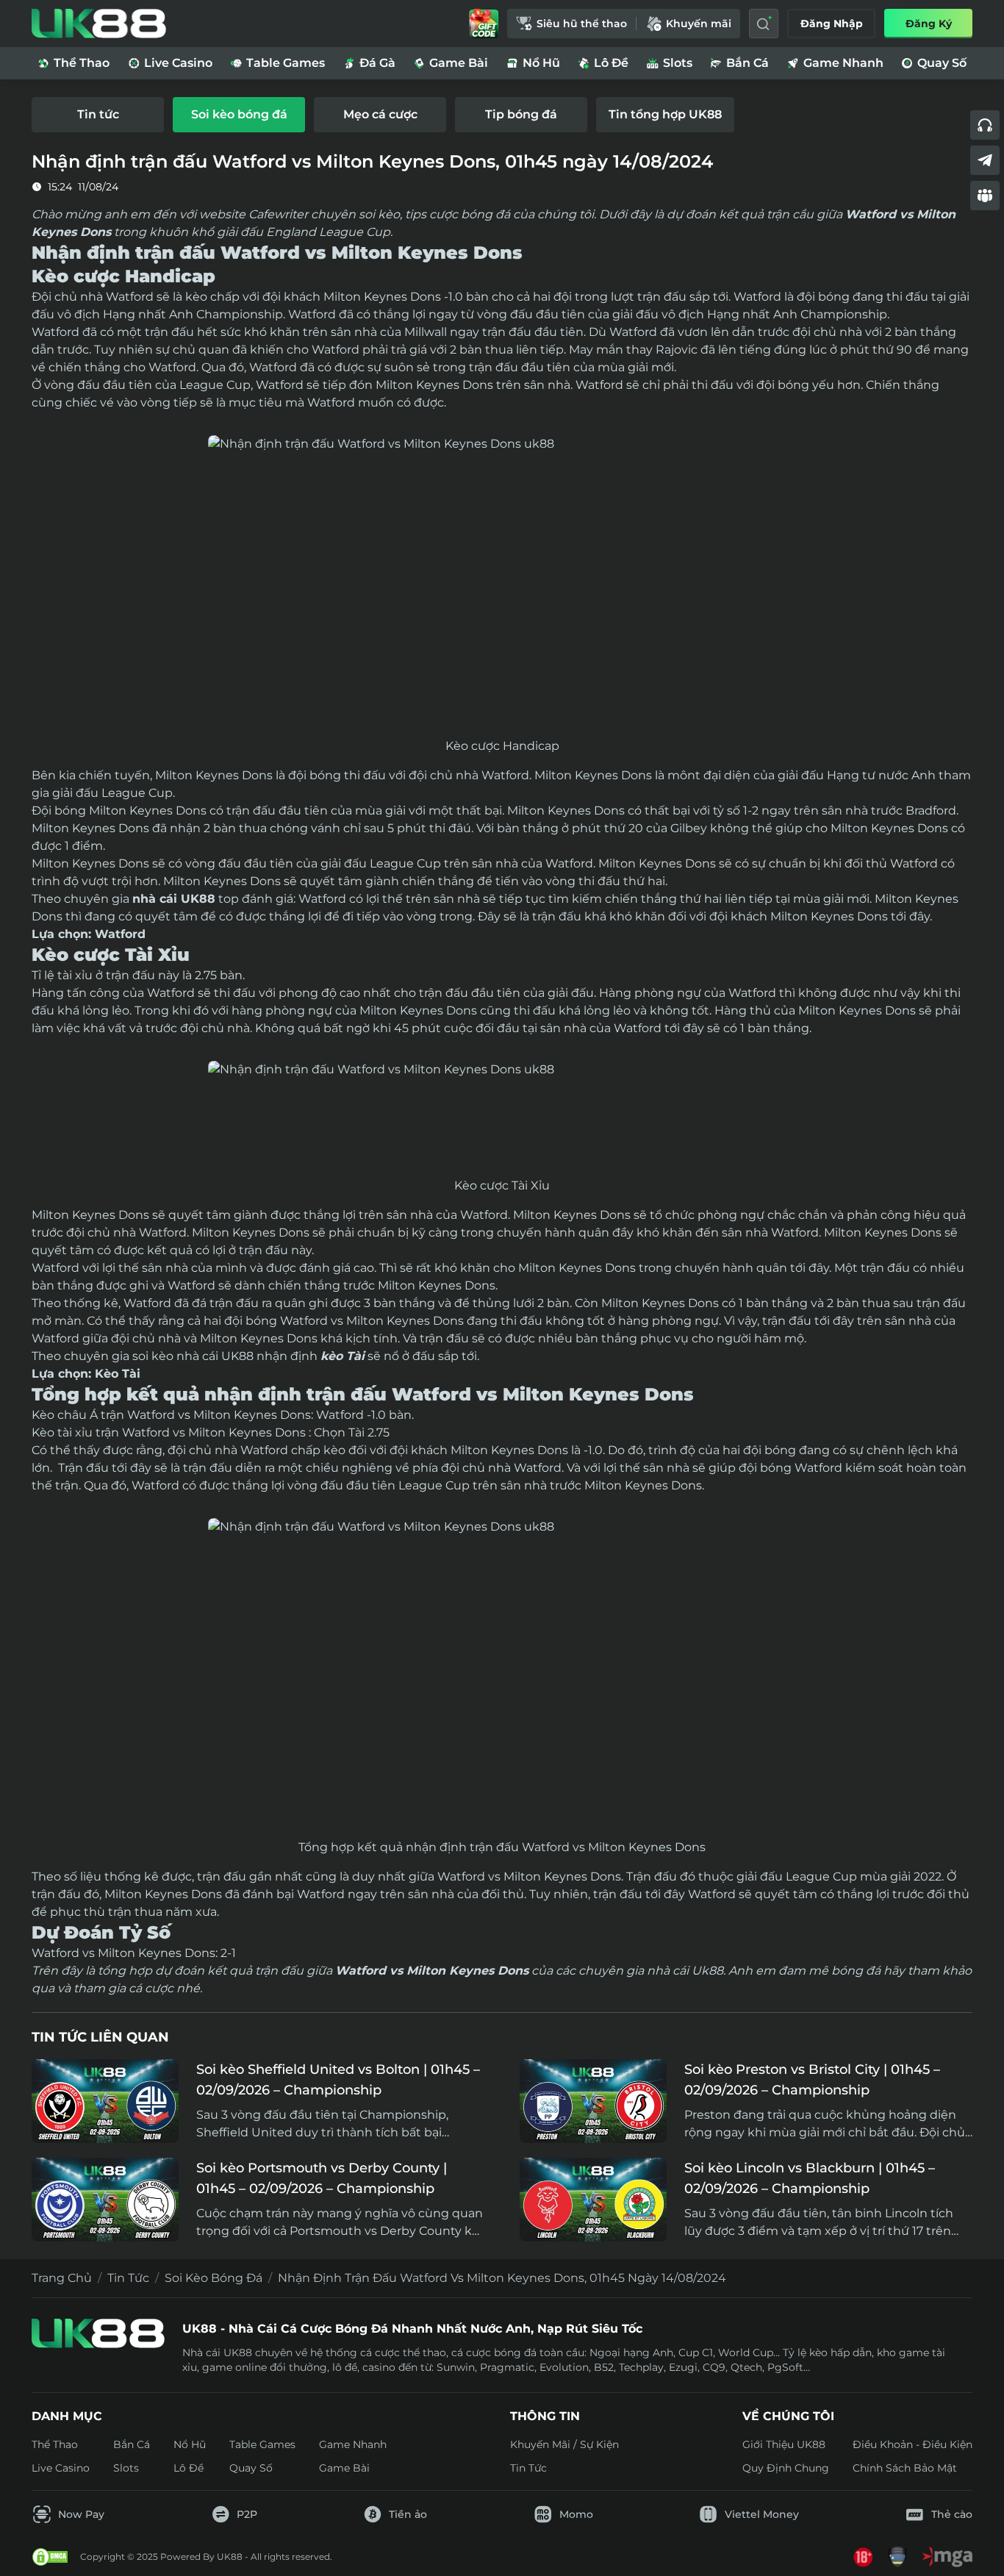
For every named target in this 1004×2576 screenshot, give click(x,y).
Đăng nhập (832, 24)
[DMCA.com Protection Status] (50, 2557)
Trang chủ (62, 2278)
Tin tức (128, 2278)
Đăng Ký (929, 24)
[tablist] (502, 115)
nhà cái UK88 (174, 899)
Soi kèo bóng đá (214, 2278)
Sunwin (456, 2367)
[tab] (98, 115)
